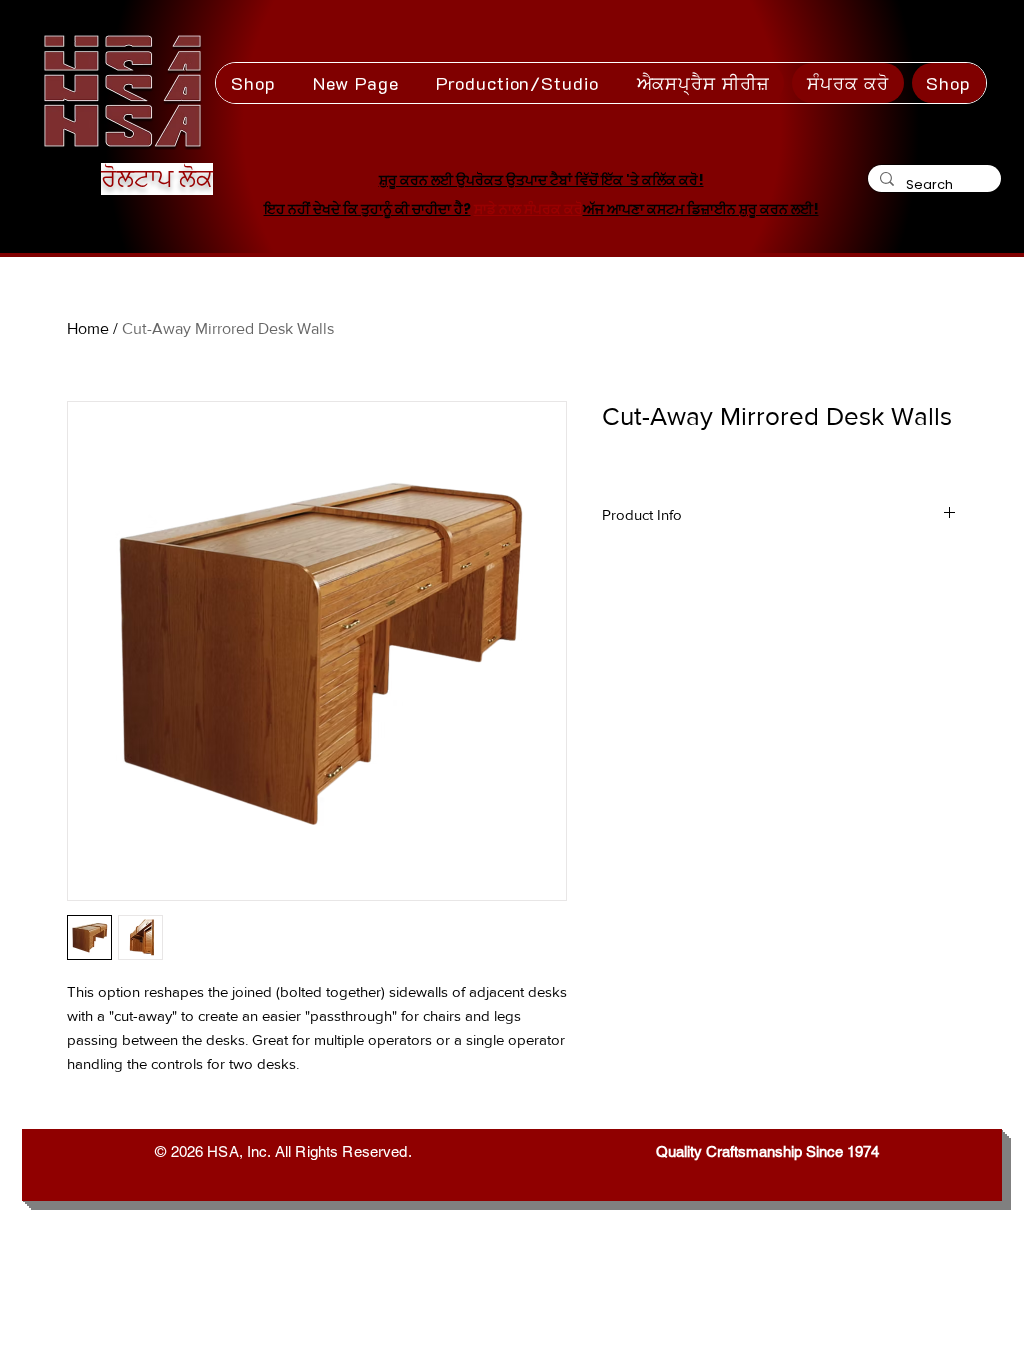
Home (88, 328)
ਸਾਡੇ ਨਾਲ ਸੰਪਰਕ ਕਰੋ (528, 209)
